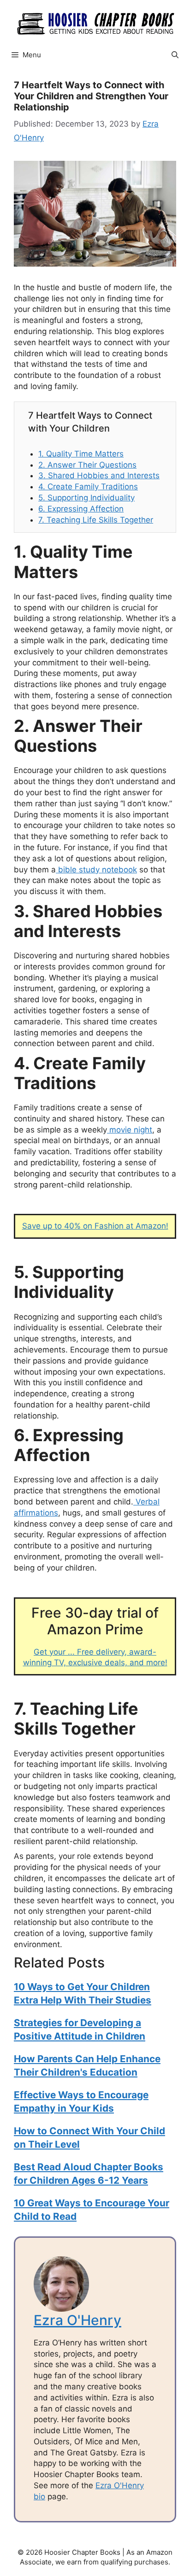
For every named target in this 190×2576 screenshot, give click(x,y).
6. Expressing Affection (81, 509)
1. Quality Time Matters (81, 454)
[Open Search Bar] (175, 55)
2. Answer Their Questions (87, 465)
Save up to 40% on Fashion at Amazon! (95, 1226)
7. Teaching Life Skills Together (96, 520)
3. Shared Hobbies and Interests (99, 475)
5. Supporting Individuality (86, 498)
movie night (130, 1130)
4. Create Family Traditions (88, 487)
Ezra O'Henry (77, 2320)
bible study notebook (96, 870)
